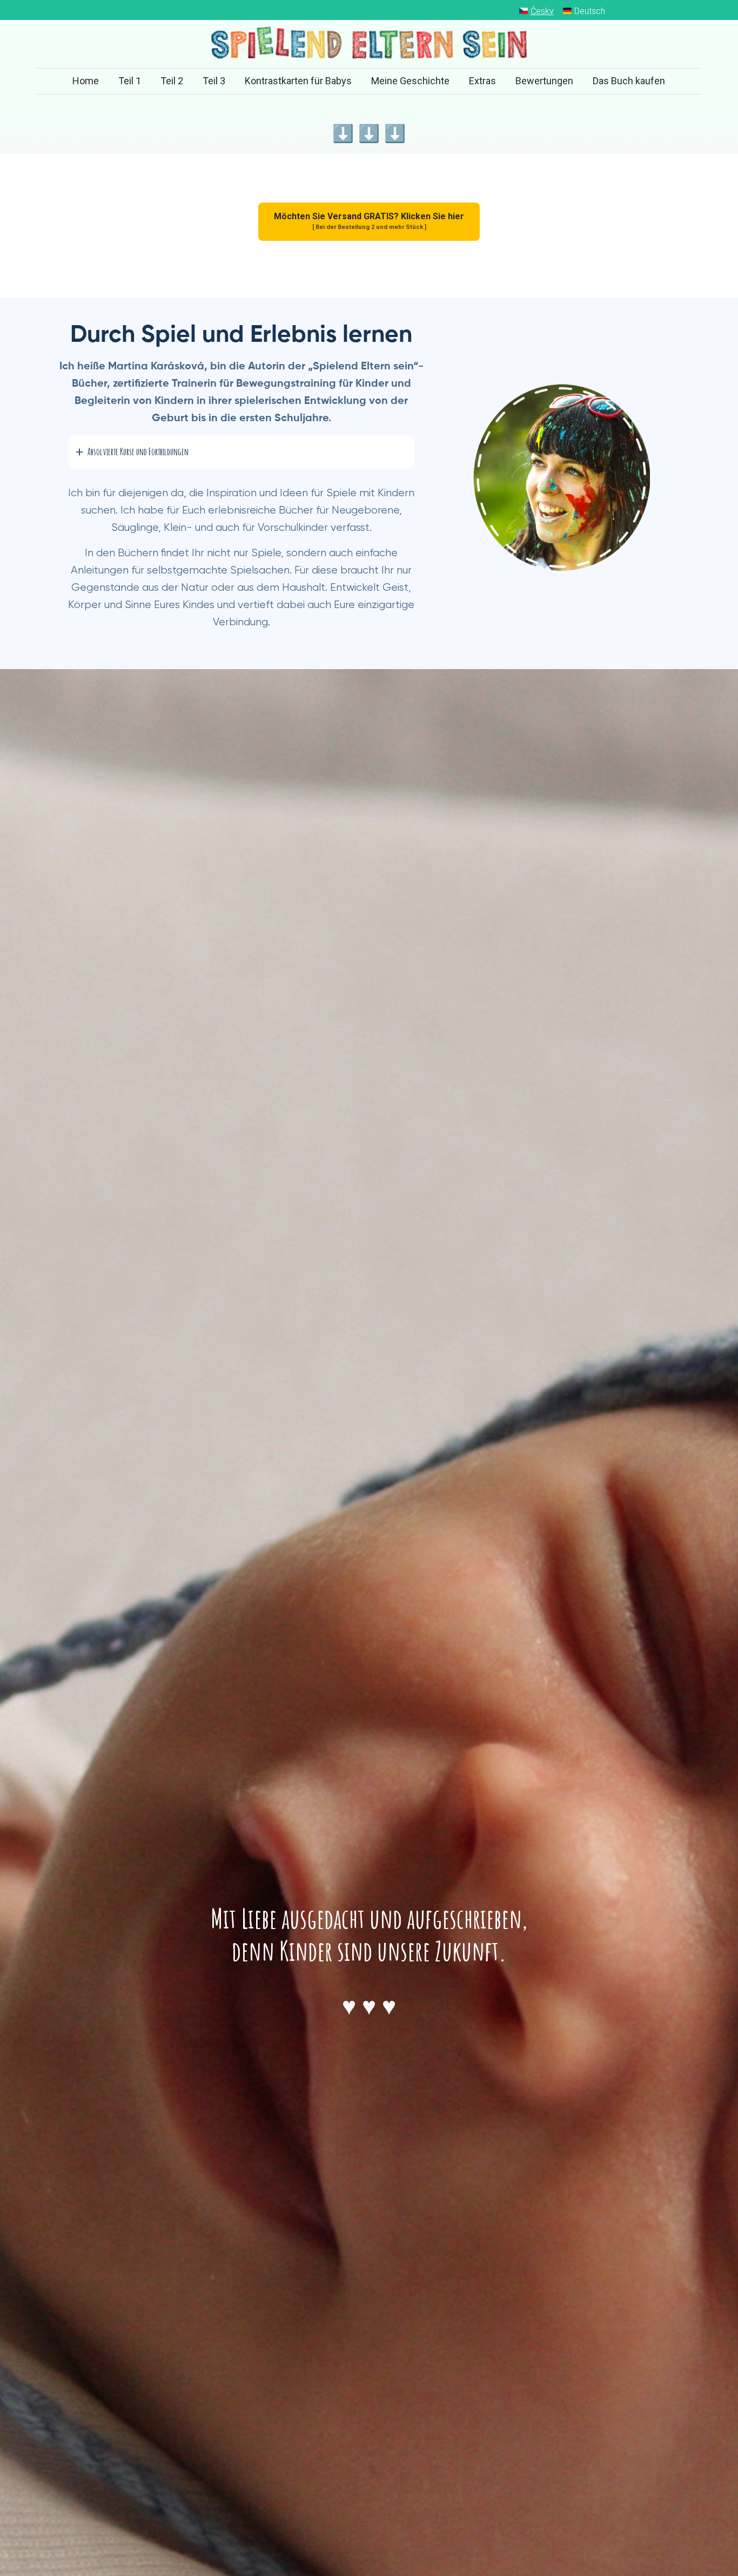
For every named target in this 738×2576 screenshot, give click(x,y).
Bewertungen (544, 81)
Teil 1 (130, 81)
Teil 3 (214, 81)
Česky (542, 11)
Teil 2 (172, 81)
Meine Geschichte (410, 81)
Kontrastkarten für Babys (298, 81)
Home (86, 81)
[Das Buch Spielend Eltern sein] (369, 44)
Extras (482, 81)
